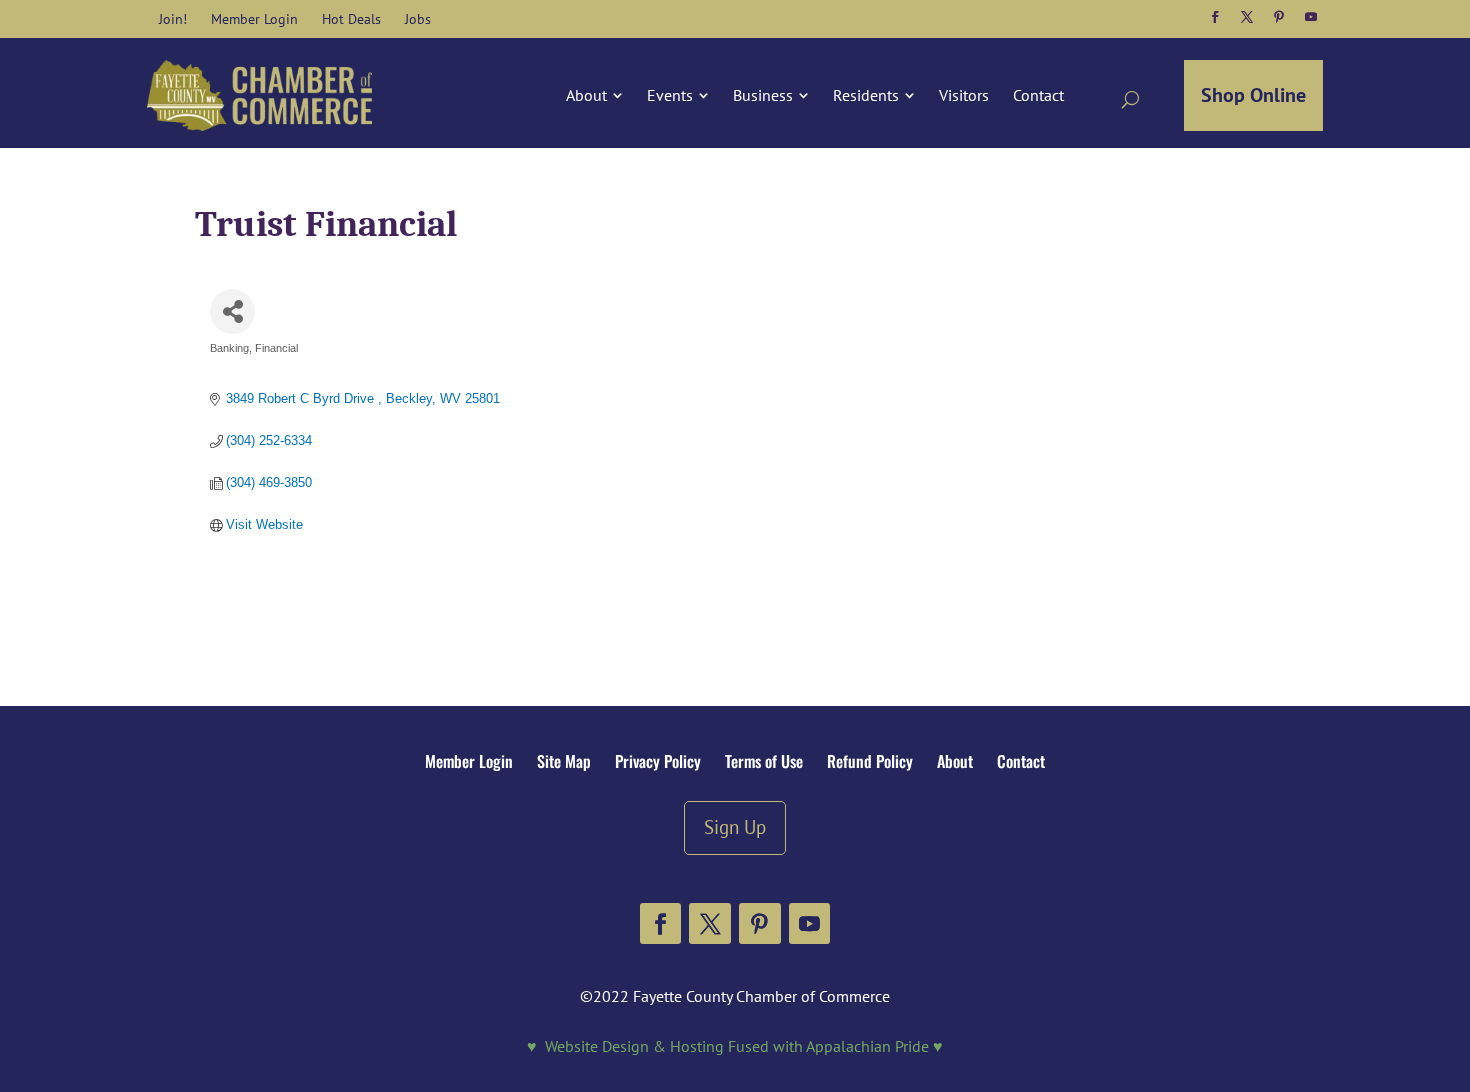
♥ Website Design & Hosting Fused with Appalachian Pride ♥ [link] (735, 1046)
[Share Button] (232, 311)
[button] (1215, 17)
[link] (173, 19)
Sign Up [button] (735, 826)
